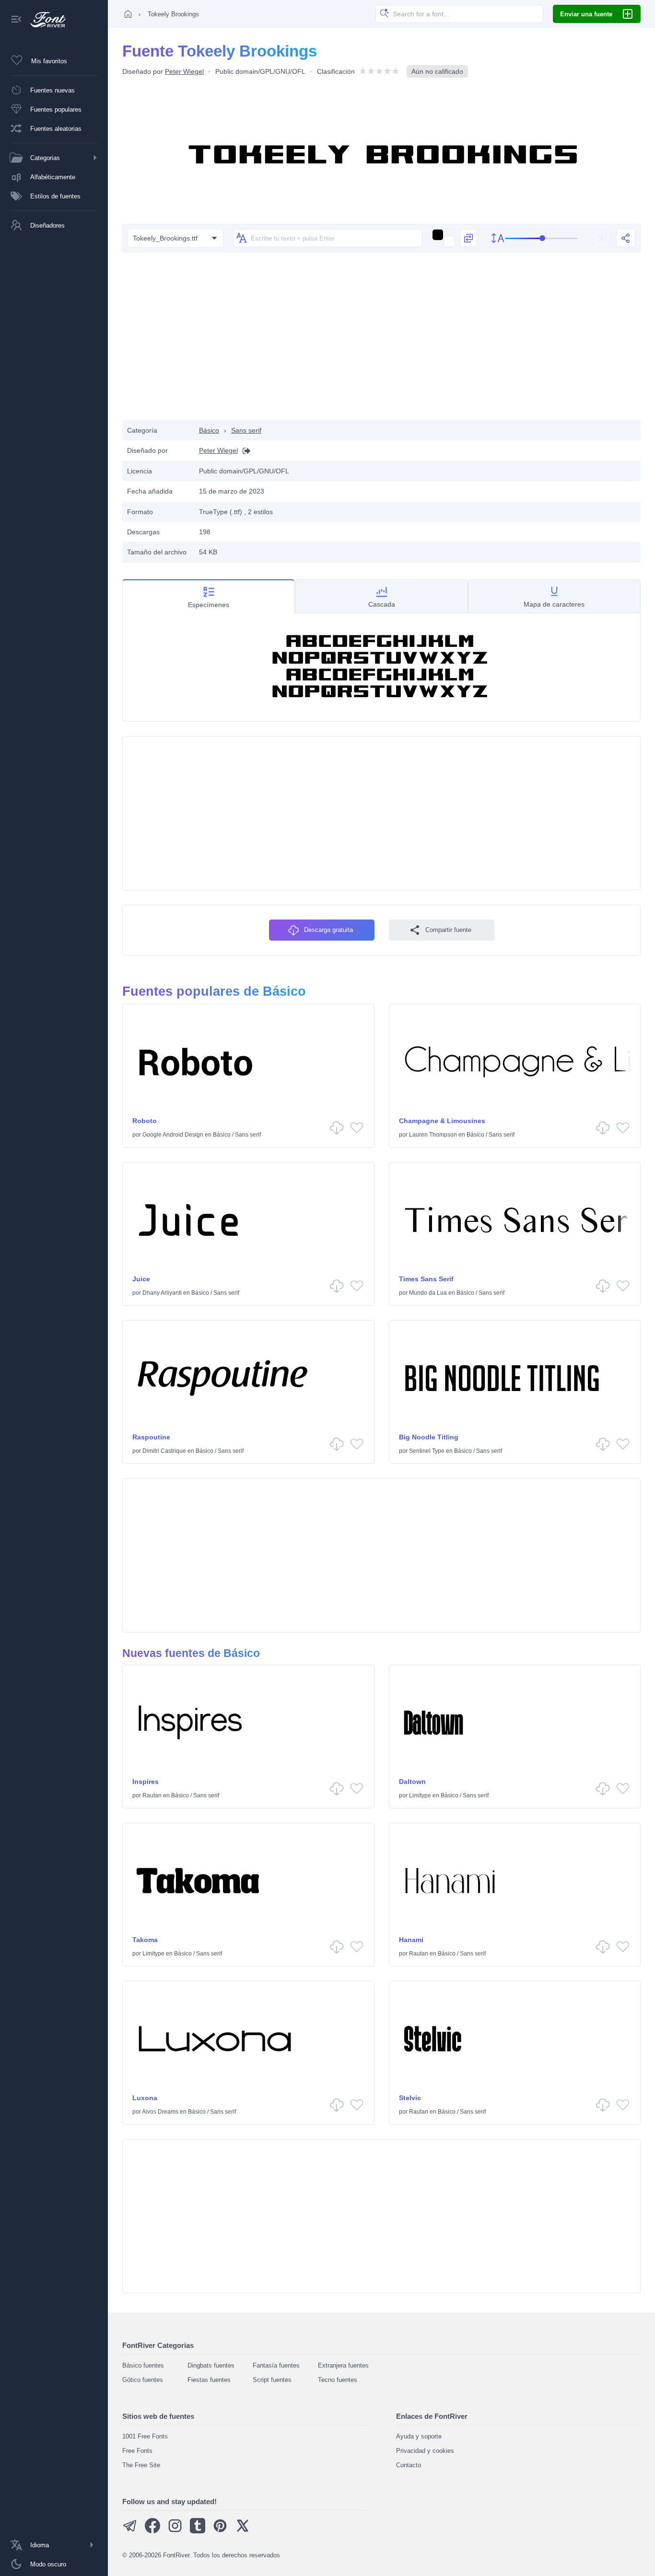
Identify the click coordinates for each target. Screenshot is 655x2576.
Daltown (412, 1782)
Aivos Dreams (160, 2112)
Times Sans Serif (426, 1279)
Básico (209, 430)
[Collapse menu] (16, 20)
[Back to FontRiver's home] (44, 20)
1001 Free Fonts (145, 2436)
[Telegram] (130, 2531)
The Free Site (141, 2465)
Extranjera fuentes (343, 2365)
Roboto (145, 1121)
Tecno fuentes (338, 2380)
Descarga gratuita (328, 930)
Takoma (145, 1940)
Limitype (420, 1795)
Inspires (146, 1782)
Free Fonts (137, 2451)
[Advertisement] (382, 344)
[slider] (542, 238)
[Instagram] (175, 2531)
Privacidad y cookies (425, 2451)
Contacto (409, 2465)
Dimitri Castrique (164, 1451)
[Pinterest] (220, 2531)
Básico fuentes (143, 2365)
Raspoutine (151, 1437)
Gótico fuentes (143, 2380)
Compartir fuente (448, 930)
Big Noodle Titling (429, 1437)
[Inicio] (128, 14)
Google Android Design (173, 1135)
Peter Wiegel (184, 71)
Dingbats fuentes (211, 2365)
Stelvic (410, 2098)
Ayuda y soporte (419, 2436)
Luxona (145, 2098)
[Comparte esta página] (626, 238)
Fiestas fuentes (209, 2380)
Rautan (152, 1795)
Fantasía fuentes (276, 2365)
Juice (141, 1279)
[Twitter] (243, 2531)
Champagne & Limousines (442, 1121)
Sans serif (246, 430)
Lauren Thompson (433, 1135)
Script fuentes (272, 2380)
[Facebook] (152, 2531)
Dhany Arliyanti (162, 1293)
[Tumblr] (198, 2531)
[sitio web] (244, 451)
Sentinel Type (427, 1451)
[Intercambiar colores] (468, 238)
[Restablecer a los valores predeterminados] (602, 238)
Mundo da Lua (428, 1293)
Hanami (411, 1940)
